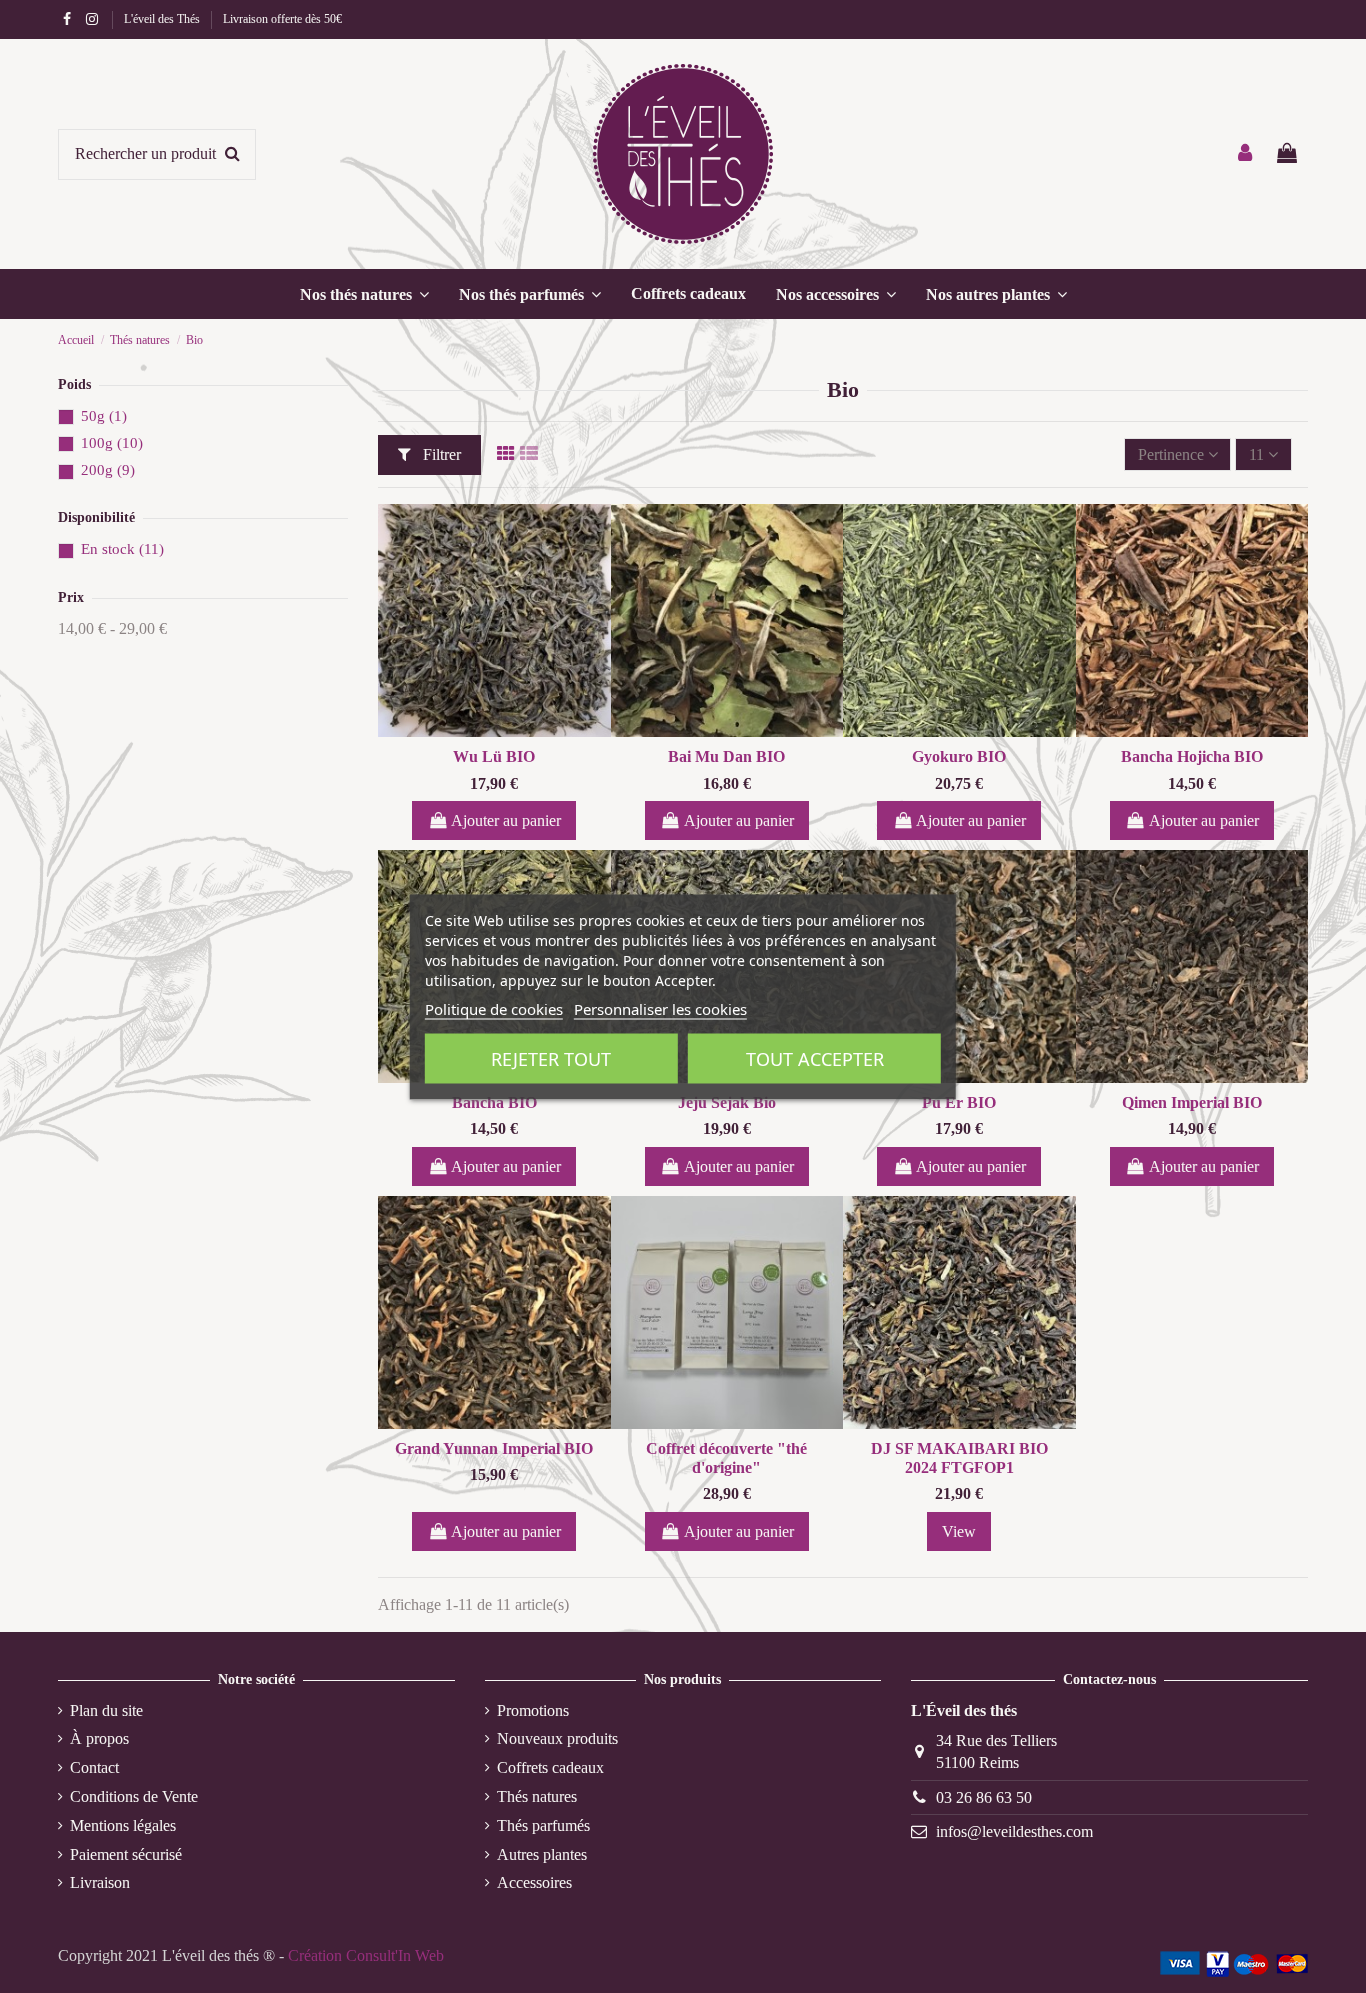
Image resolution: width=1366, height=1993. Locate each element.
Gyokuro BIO (959, 756)
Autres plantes (542, 1854)
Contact (94, 1767)
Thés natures (537, 1796)
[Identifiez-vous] (1246, 154)
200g (108, 470)
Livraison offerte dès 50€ (282, 19)
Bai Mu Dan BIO (726, 756)
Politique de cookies (494, 1008)
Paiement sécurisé (126, 1854)
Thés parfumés (543, 1825)
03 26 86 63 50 (984, 1797)
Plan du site (106, 1710)
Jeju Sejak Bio (727, 1102)
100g (112, 443)
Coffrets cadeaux (550, 1767)
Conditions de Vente (134, 1796)
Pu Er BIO (959, 1102)
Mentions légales (123, 1825)
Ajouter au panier (506, 820)
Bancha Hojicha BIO (1192, 756)
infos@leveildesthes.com (1014, 1831)
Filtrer (440, 454)
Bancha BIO (494, 1102)
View (959, 1531)
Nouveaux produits (557, 1738)
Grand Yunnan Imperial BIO (494, 1448)
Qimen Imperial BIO (1192, 1102)
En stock (122, 549)
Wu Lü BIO (494, 756)
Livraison (100, 1882)
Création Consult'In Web (366, 1955)
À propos (99, 1738)
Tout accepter (815, 1058)
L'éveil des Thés (163, 19)
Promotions (533, 1710)
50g (104, 416)
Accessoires (534, 1882)
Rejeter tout (551, 1058)
